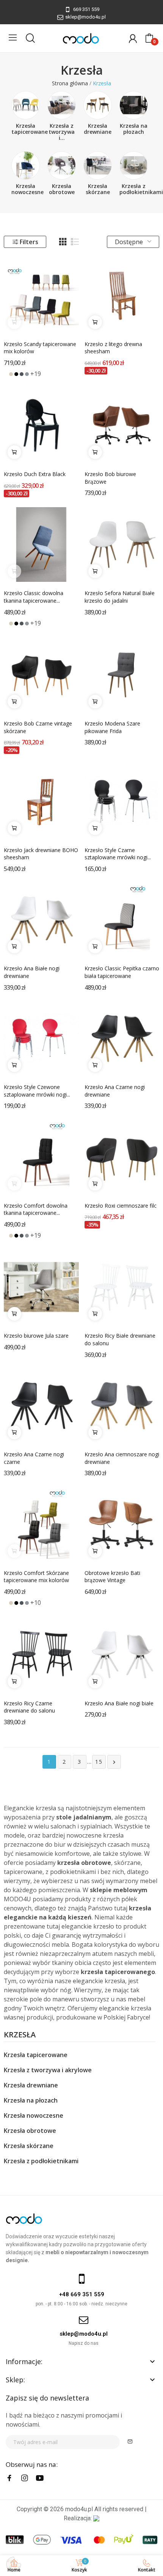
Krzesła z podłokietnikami (141, 189)
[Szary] (27, 374)
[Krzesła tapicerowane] (26, 105)
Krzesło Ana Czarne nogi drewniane (115, 1091)
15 (99, 1762)
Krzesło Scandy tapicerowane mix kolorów (40, 348)
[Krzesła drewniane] (98, 105)
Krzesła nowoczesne (27, 189)
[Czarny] (16, 374)
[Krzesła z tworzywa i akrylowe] (62, 105)
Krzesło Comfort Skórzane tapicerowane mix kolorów (36, 1577)
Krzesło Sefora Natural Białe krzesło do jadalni (120, 597)
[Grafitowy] (22, 374)
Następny (114, 1762)
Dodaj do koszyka (95, 322)
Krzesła (20, 2035)
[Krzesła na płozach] (134, 105)
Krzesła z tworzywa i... (62, 132)
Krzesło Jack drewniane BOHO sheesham (41, 854)
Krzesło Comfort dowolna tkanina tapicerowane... (36, 1209)
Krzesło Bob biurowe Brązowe (110, 478)
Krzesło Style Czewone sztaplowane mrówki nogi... (37, 1091)
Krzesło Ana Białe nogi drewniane (32, 972)
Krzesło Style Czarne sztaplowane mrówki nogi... (118, 854)
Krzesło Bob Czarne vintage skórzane (38, 727)
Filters (29, 242)
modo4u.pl (79, 2509)
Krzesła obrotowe (62, 189)
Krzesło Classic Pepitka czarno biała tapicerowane (122, 972)
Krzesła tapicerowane (30, 129)
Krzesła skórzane (98, 189)
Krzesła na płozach (134, 129)
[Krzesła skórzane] (98, 165)
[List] (75, 242)
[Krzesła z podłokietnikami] (134, 165)
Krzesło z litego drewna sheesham (113, 348)
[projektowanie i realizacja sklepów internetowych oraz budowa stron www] (96, 2518)
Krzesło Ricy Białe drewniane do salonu (120, 1339)
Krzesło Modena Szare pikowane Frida (112, 727)
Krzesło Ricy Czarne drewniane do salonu (29, 1707)
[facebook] (9, 2478)
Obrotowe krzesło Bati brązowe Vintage (112, 1577)
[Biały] (6, 374)
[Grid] (63, 242)
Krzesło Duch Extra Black (35, 474)
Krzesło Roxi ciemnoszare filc (121, 1206)
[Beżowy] (11, 374)
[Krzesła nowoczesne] (26, 165)
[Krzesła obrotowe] (62, 165)
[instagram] (25, 2478)
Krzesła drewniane (98, 129)
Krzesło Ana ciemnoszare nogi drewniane (122, 1458)
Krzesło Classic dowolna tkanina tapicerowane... (34, 597)
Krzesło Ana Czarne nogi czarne (34, 1458)
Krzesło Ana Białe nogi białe (119, 1703)
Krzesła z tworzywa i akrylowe (48, 2070)
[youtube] (40, 2478)
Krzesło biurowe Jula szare (36, 1336)
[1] (130, 2442)
